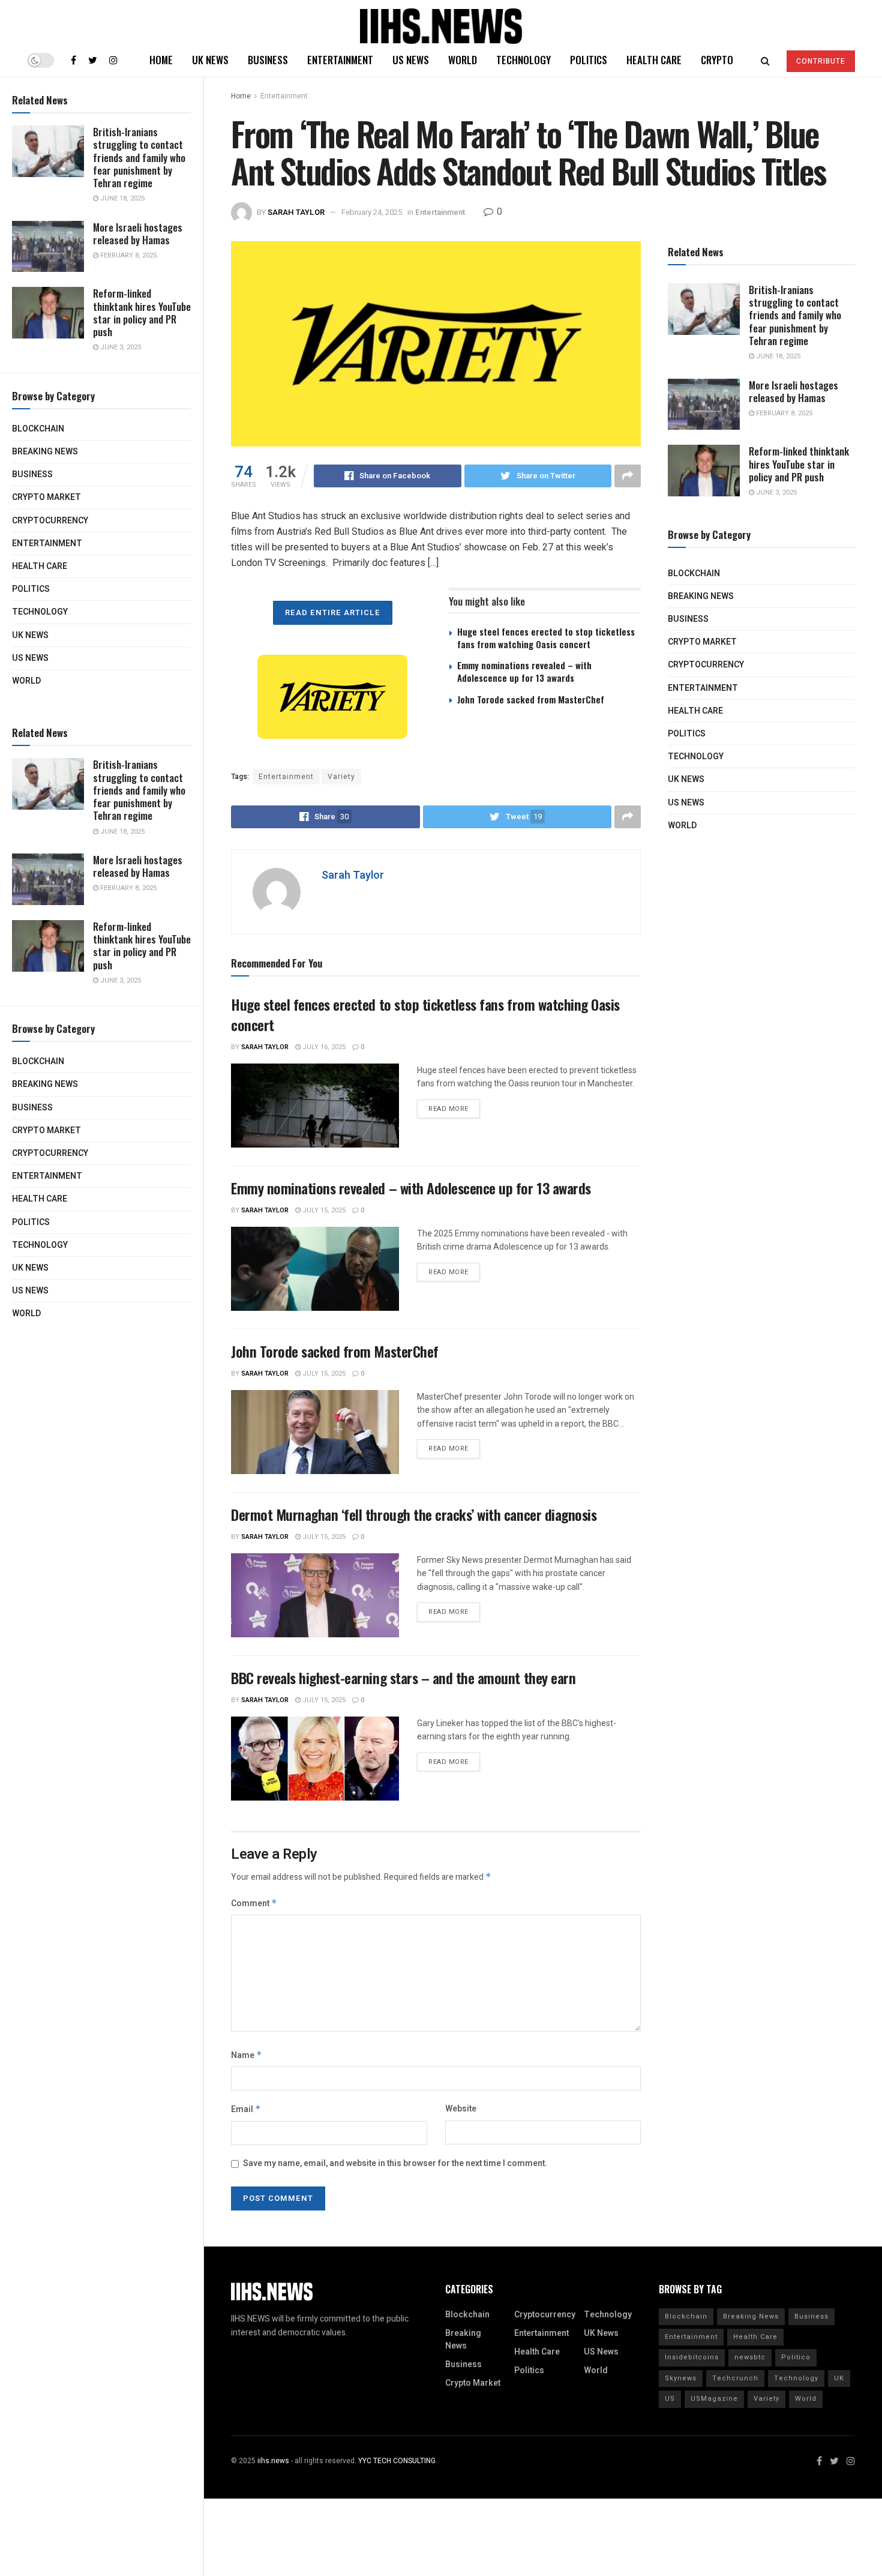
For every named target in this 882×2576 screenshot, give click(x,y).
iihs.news (273, 2461)
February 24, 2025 (372, 212)
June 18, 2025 (121, 198)
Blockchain (38, 429)
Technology (40, 612)
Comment (254, 1903)
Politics (31, 589)
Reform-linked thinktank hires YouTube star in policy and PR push (142, 312)
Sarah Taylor (296, 212)
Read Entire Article (333, 612)
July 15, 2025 (323, 1210)
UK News (30, 635)
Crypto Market (46, 497)
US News (30, 658)
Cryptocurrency (50, 521)
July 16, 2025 (323, 1047)
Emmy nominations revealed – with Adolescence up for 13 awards (524, 671)
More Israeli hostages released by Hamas (138, 233)
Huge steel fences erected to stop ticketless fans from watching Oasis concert (546, 638)
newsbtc (750, 2357)
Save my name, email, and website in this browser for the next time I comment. (395, 2163)
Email (246, 2109)
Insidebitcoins (692, 2357)
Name (247, 2055)
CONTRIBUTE (821, 61)
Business (32, 474)
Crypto (717, 60)
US (670, 2399)
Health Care (40, 566)
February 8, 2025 (127, 255)
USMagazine (714, 2399)
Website (461, 2109)
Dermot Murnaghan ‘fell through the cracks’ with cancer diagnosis (414, 1514)
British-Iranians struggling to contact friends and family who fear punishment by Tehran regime (139, 157)
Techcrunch (735, 2378)
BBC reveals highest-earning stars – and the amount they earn (403, 1678)
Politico (796, 2357)
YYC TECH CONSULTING (397, 2461)
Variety (341, 777)
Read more (448, 1109)
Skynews (681, 2378)
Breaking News (45, 452)
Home (161, 60)
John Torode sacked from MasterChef (531, 699)
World (26, 681)
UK (839, 2378)
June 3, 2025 (120, 347)
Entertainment (47, 543)
